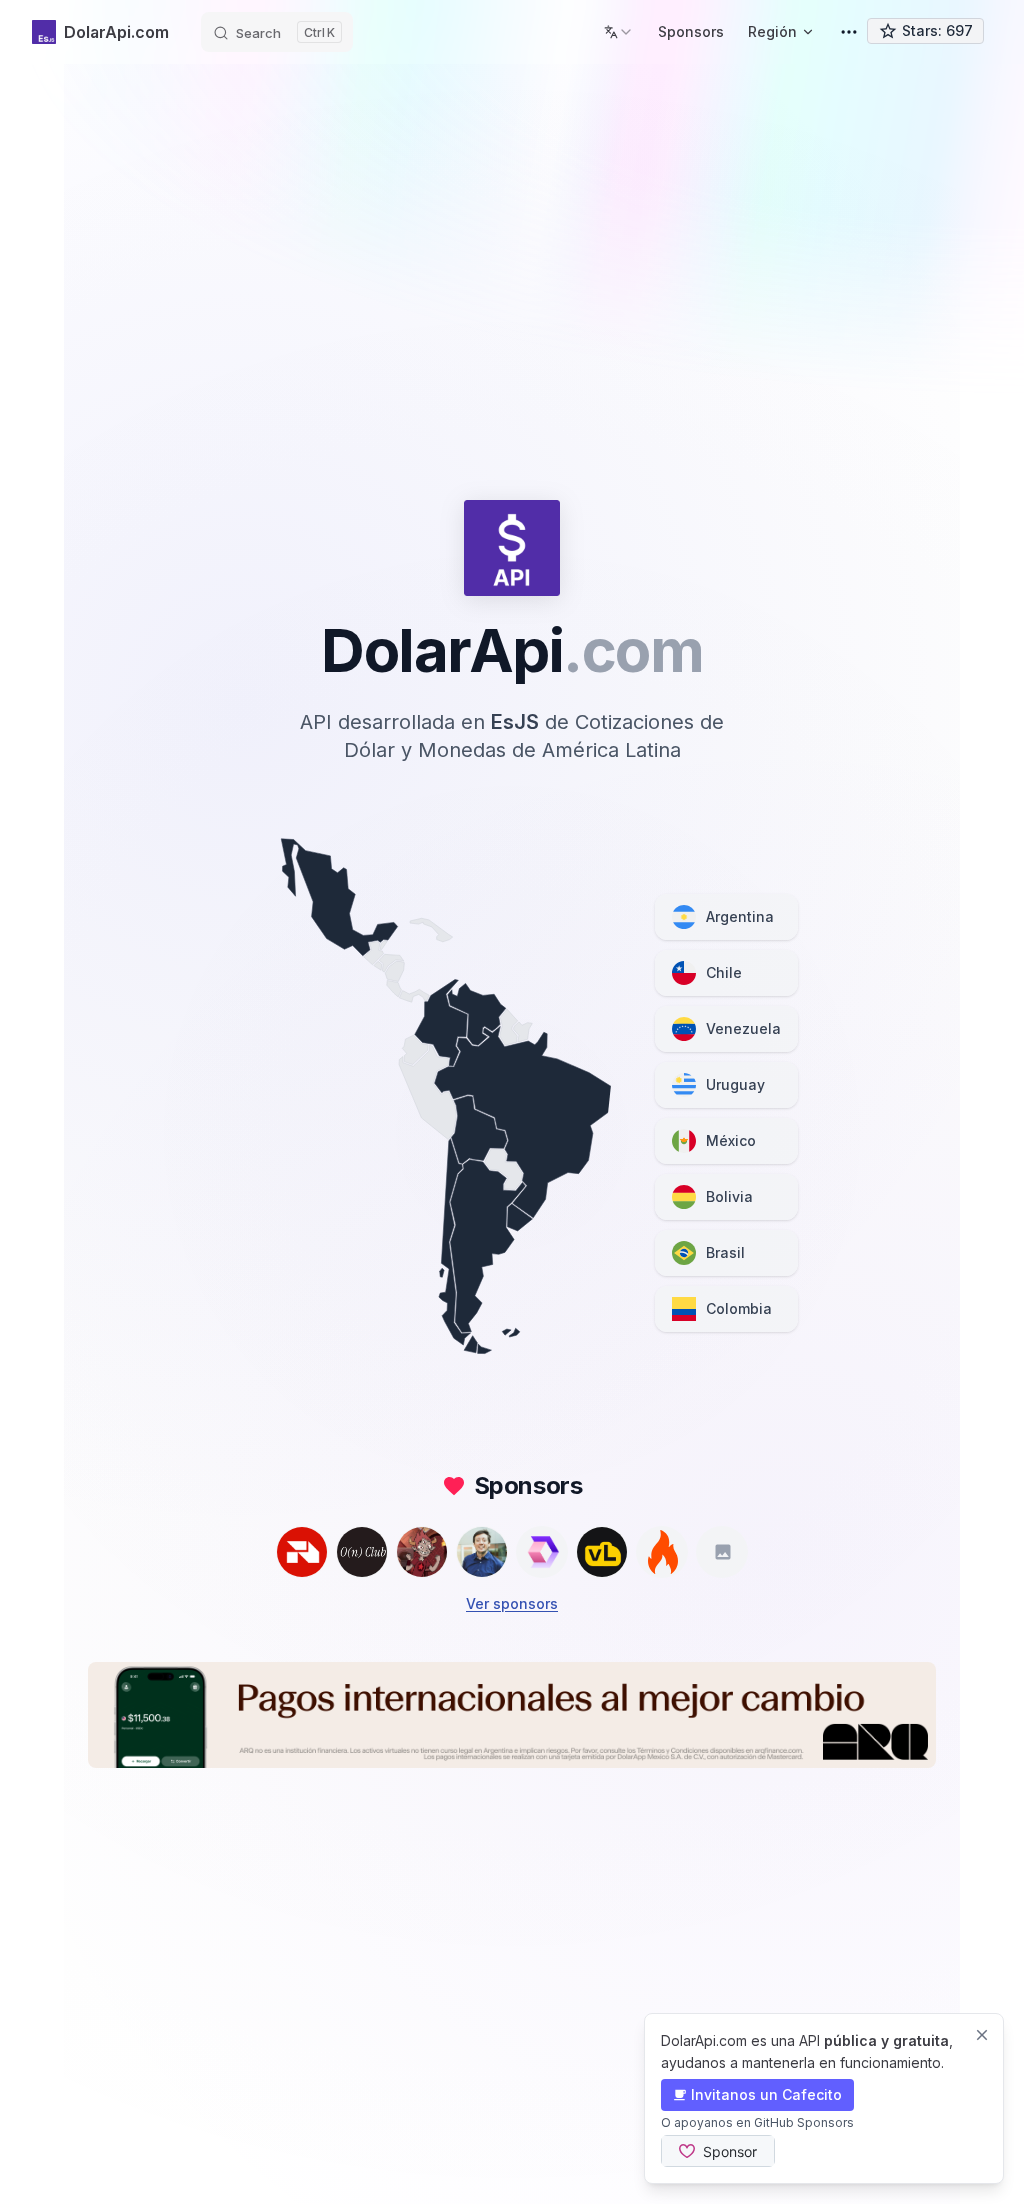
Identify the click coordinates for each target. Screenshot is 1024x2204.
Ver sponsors (512, 1603)
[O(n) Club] (362, 1552)
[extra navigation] (849, 32)
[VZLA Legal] (602, 1552)
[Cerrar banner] (982, 2035)
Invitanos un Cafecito (766, 2094)
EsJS (515, 722)
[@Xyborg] (482, 1552)
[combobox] (619, 32)
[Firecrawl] (662, 1552)
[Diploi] (542, 1552)
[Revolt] (302, 1552)
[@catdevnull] (422, 1552)
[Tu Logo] (722, 1552)
